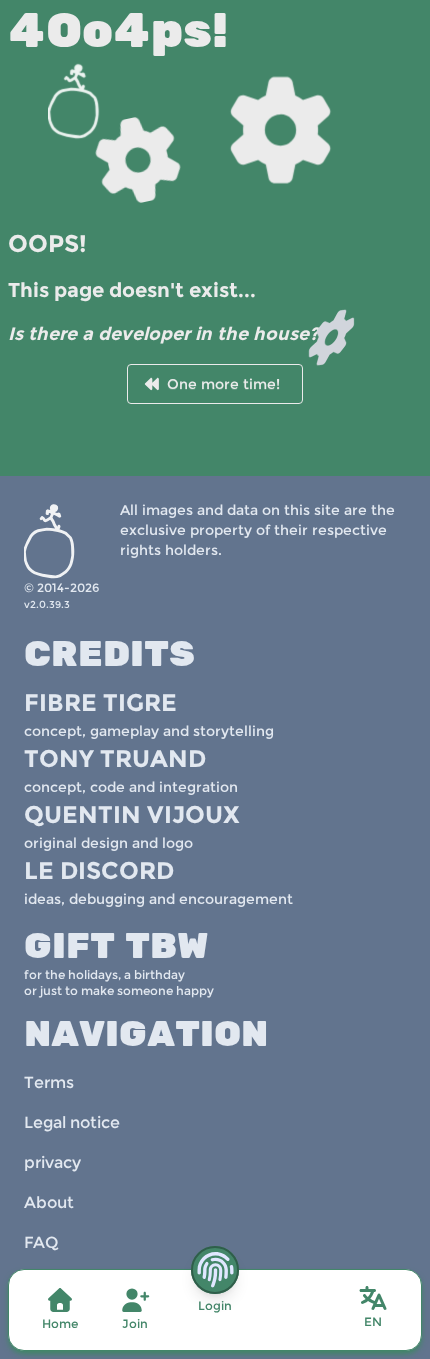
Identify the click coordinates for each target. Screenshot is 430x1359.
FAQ (41, 1242)
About (49, 1202)
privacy (52, 1162)
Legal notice (72, 1122)
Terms (49, 1082)
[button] (373, 1308)
